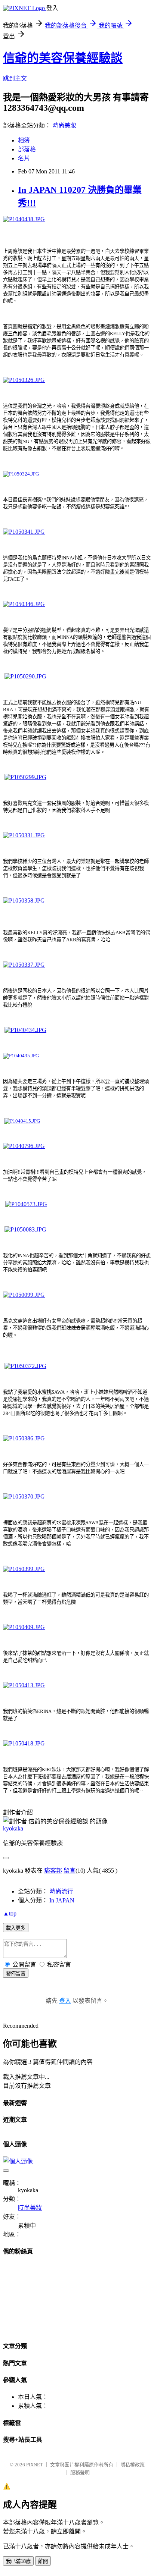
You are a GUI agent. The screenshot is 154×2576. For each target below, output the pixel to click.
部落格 (27, 149)
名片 (24, 158)
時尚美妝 (64, 125)
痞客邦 (53, 1871)
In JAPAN (62, 1900)
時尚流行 (61, 1891)
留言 (70, 1871)
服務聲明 (80, 2473)
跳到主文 (15, 79)
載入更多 (16, 1928)
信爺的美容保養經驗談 (63, 58)
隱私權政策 (133, 2465)
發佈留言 (16, 1973)
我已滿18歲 (18, 2561)
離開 (43, 2561)
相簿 (24, 140)
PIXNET (35, 2465)
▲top (10, 1913)
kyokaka (13, 1828)
